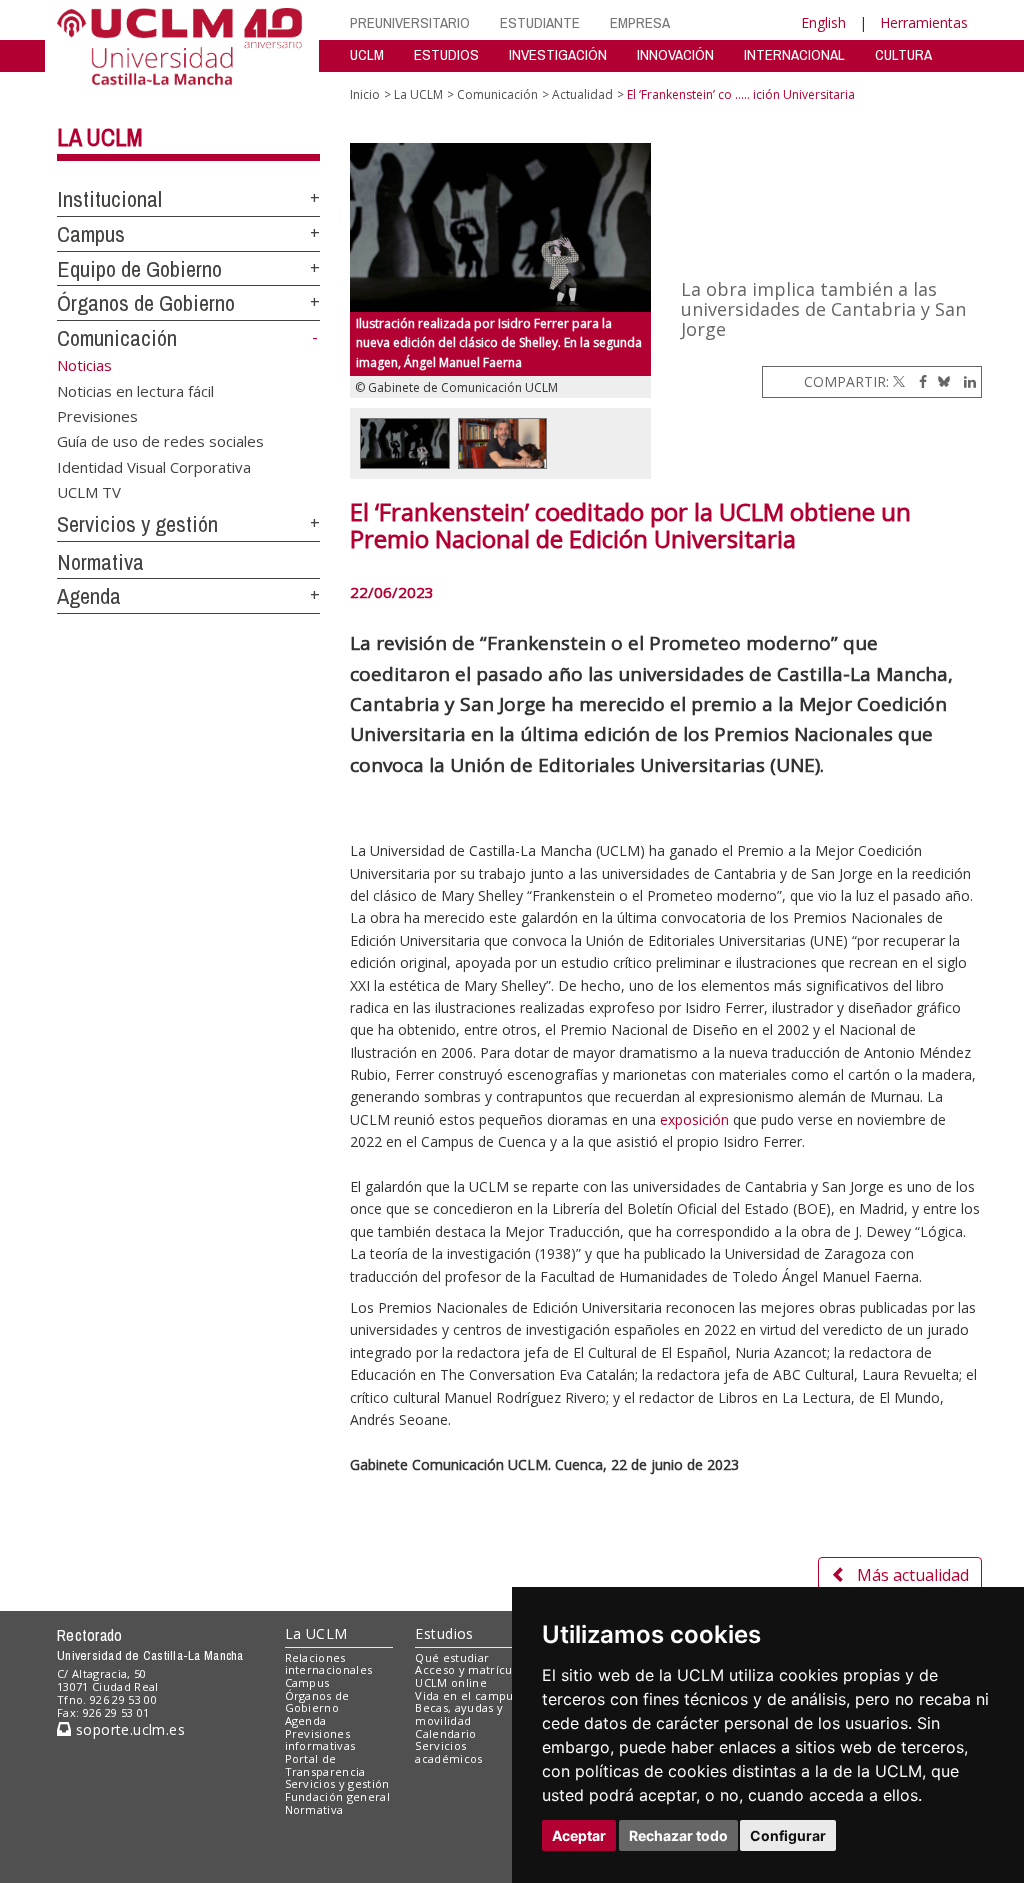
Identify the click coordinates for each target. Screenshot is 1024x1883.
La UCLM (100, 137)
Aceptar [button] (579, 1835)
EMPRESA (640, 22)
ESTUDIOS (446, 54)
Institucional (109, 199)
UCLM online (451, 1682)
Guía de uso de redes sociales (160, 441)
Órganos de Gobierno (146, 303)
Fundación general (338, 1796)
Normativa (100, 562)
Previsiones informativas (320, 1740)
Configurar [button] (788, 1835)
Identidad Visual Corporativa (154, 466)
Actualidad (582, 94)
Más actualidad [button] (913, 1575)
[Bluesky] (940, 381)
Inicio (365, 94)
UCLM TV (89, 492)
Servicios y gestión (137, 524)
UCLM (367, 54)
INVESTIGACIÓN (558, 54)
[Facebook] (918, 381)
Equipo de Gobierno (139, 269)
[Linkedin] (965, 381)
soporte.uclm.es (128, 1729)
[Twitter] (899, 381)
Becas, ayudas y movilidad (459, 1714)
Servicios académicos (448, 1752)
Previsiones (97, 415)
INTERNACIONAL (794, 54)
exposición (694, 1119)
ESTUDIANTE (540, 22)
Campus (91, 234)
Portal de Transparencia (325, 1765)
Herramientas (924, 22)
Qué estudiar (452, 1657)
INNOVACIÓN (675, 54)
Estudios (444, 1633)
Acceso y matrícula (468, 1669)
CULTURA (903, 54)
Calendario (445, 1733)
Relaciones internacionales (329, 1664)
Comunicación (117, 338)
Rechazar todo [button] (678, 1835)
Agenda (89, 596)
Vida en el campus (467, 1695)
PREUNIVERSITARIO (410, 22)
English (823, 22)
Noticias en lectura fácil (135, 390)
